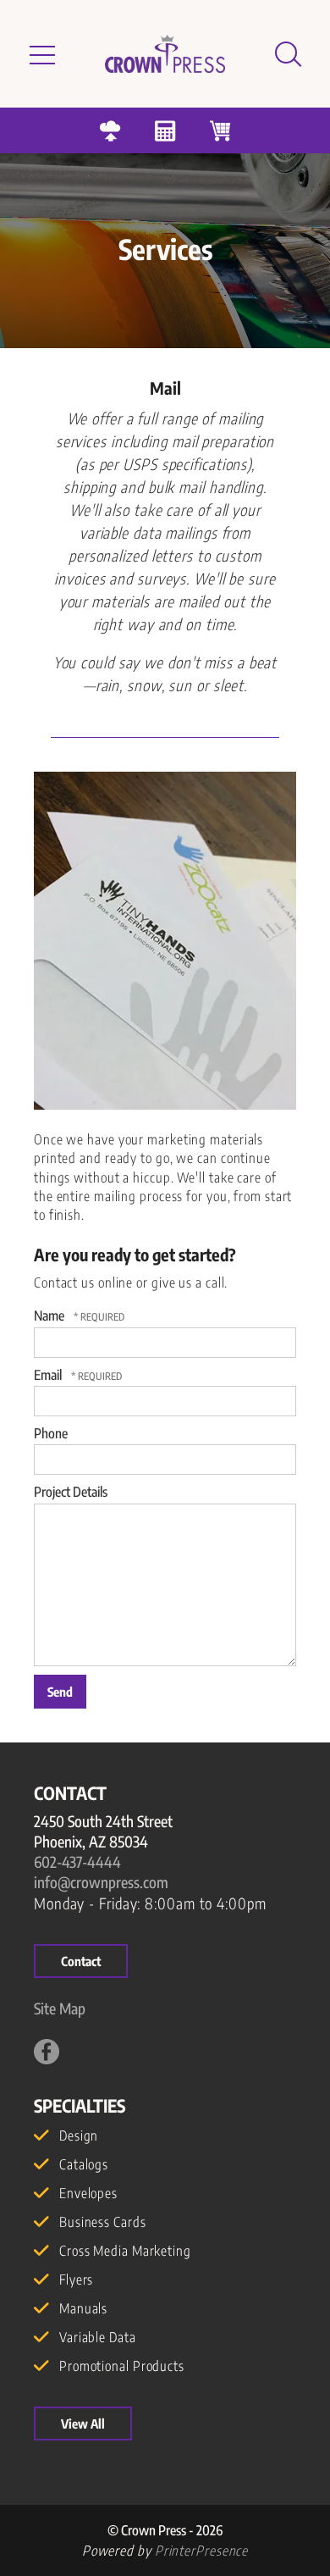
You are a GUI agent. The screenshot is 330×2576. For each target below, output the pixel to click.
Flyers (76, 2280)
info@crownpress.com (101, 1882)
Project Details (71, 1492)
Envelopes (88, 2193)
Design (79, 2136)
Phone (51, 1433)
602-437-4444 (77, 1861)
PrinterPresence (202, 2551)
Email (49, 1375)
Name (50, 1316)
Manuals (83, 2308)
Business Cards (103, 2222)
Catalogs (84, 2164)
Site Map (60, 2008)
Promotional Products (122, 2366)
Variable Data (98, 2337)
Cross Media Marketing (125, 2251)
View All (83, 2424)
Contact (81, 1961)
